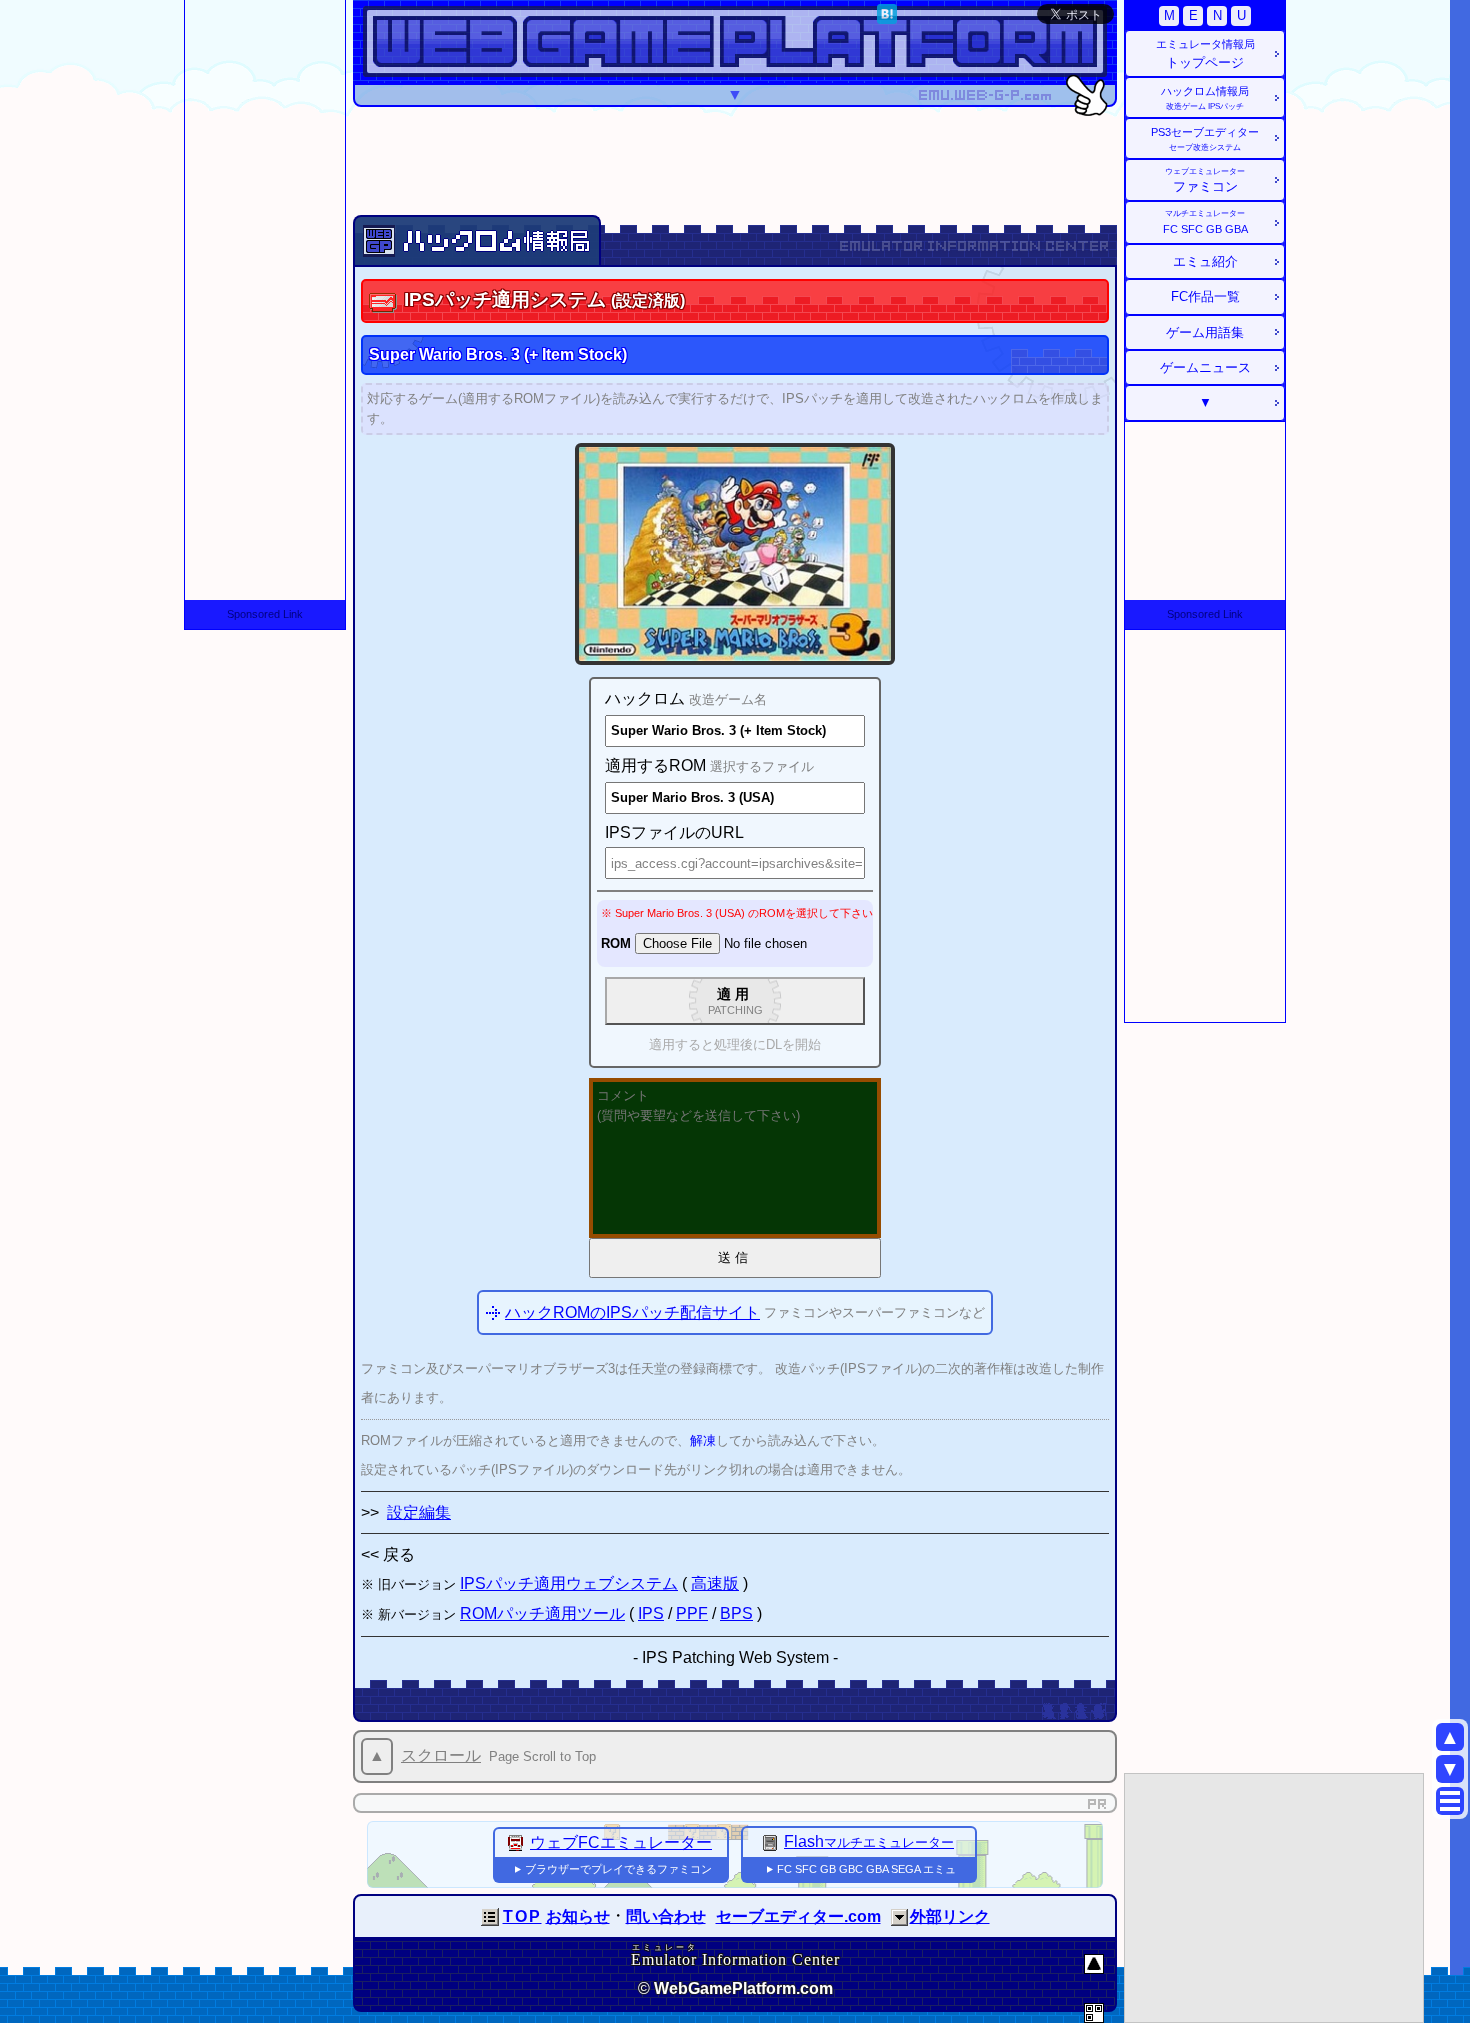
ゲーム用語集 (1205, 332)
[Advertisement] (735, 160)
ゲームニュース (1205, 367)
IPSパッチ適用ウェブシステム (569, 1583)
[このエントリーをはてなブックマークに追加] (887, 18)
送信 (735, 1257)
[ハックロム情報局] (496, 238)
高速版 (715, 1583)
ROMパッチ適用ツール (542, 1613)
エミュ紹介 (1205, 261)
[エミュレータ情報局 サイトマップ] (1450, 1801)
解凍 (703, 1440)
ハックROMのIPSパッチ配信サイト (632, 1312)
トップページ (1205, 54)
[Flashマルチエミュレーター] (770, 1841)
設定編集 (419, 1512)
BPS (736, 1613)
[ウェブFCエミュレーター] (516, 1842)
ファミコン (1205, 180)
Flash (869, 1841)
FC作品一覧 (1205, 296)
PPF (692, 1613)
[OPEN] (899, 1917)
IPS (651, 1613)
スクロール (441, 1755)
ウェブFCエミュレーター (621, 1842)
